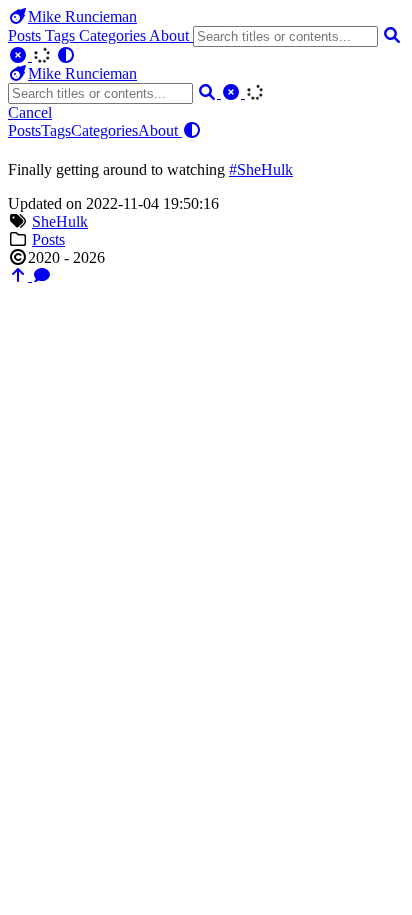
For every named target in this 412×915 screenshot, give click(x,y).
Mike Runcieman (82, 16)
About (171, 35)
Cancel (30, 112)
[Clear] (20, 55)
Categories (114, 35)
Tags (62, 35)
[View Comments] (42, 275)
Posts (26, 35)
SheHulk (60, 221)
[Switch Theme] (66, 55)
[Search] (392, 35)
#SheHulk (261, 169)
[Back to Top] (20, 275)
